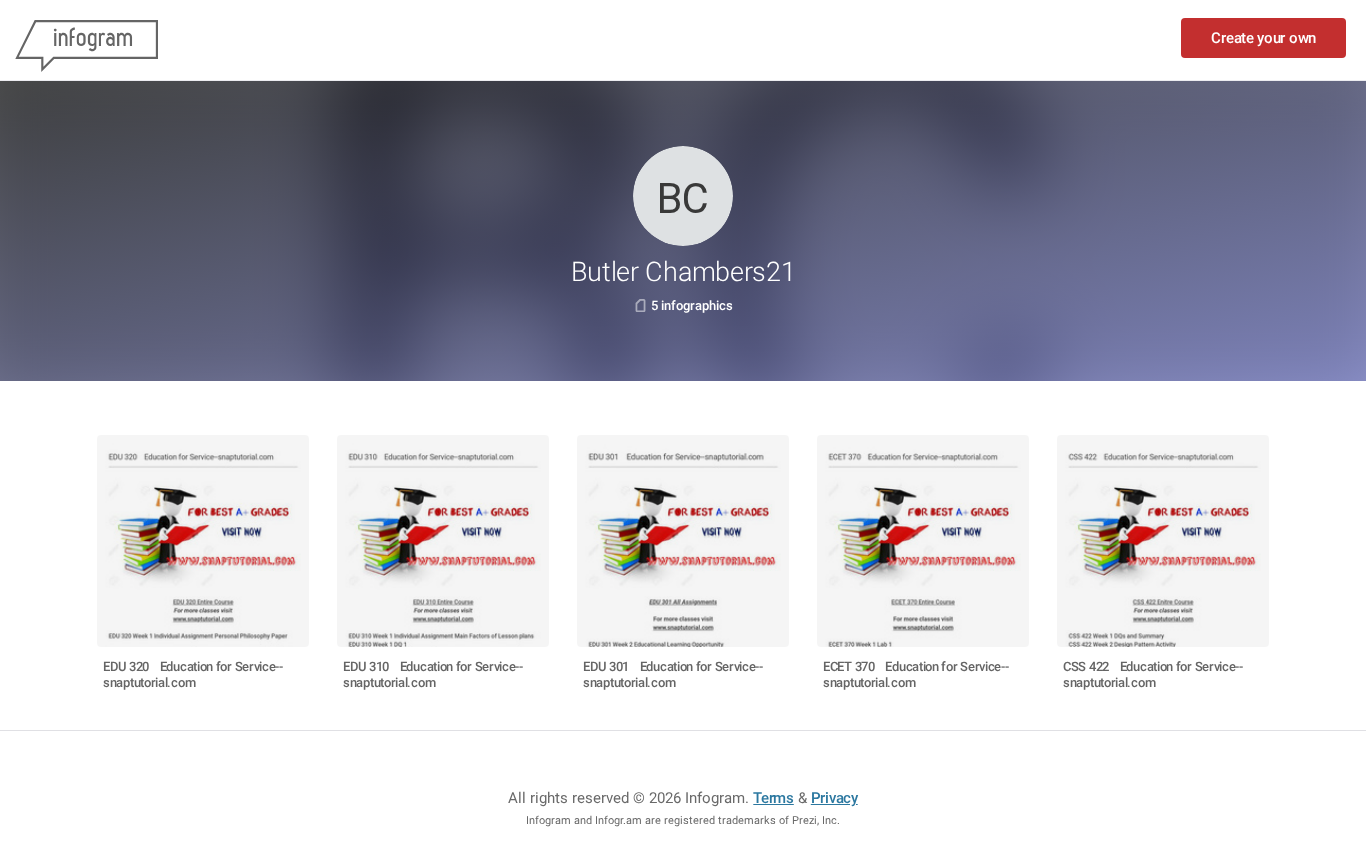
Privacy (834, 798)
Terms (773, 798)
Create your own (1263, 38)
